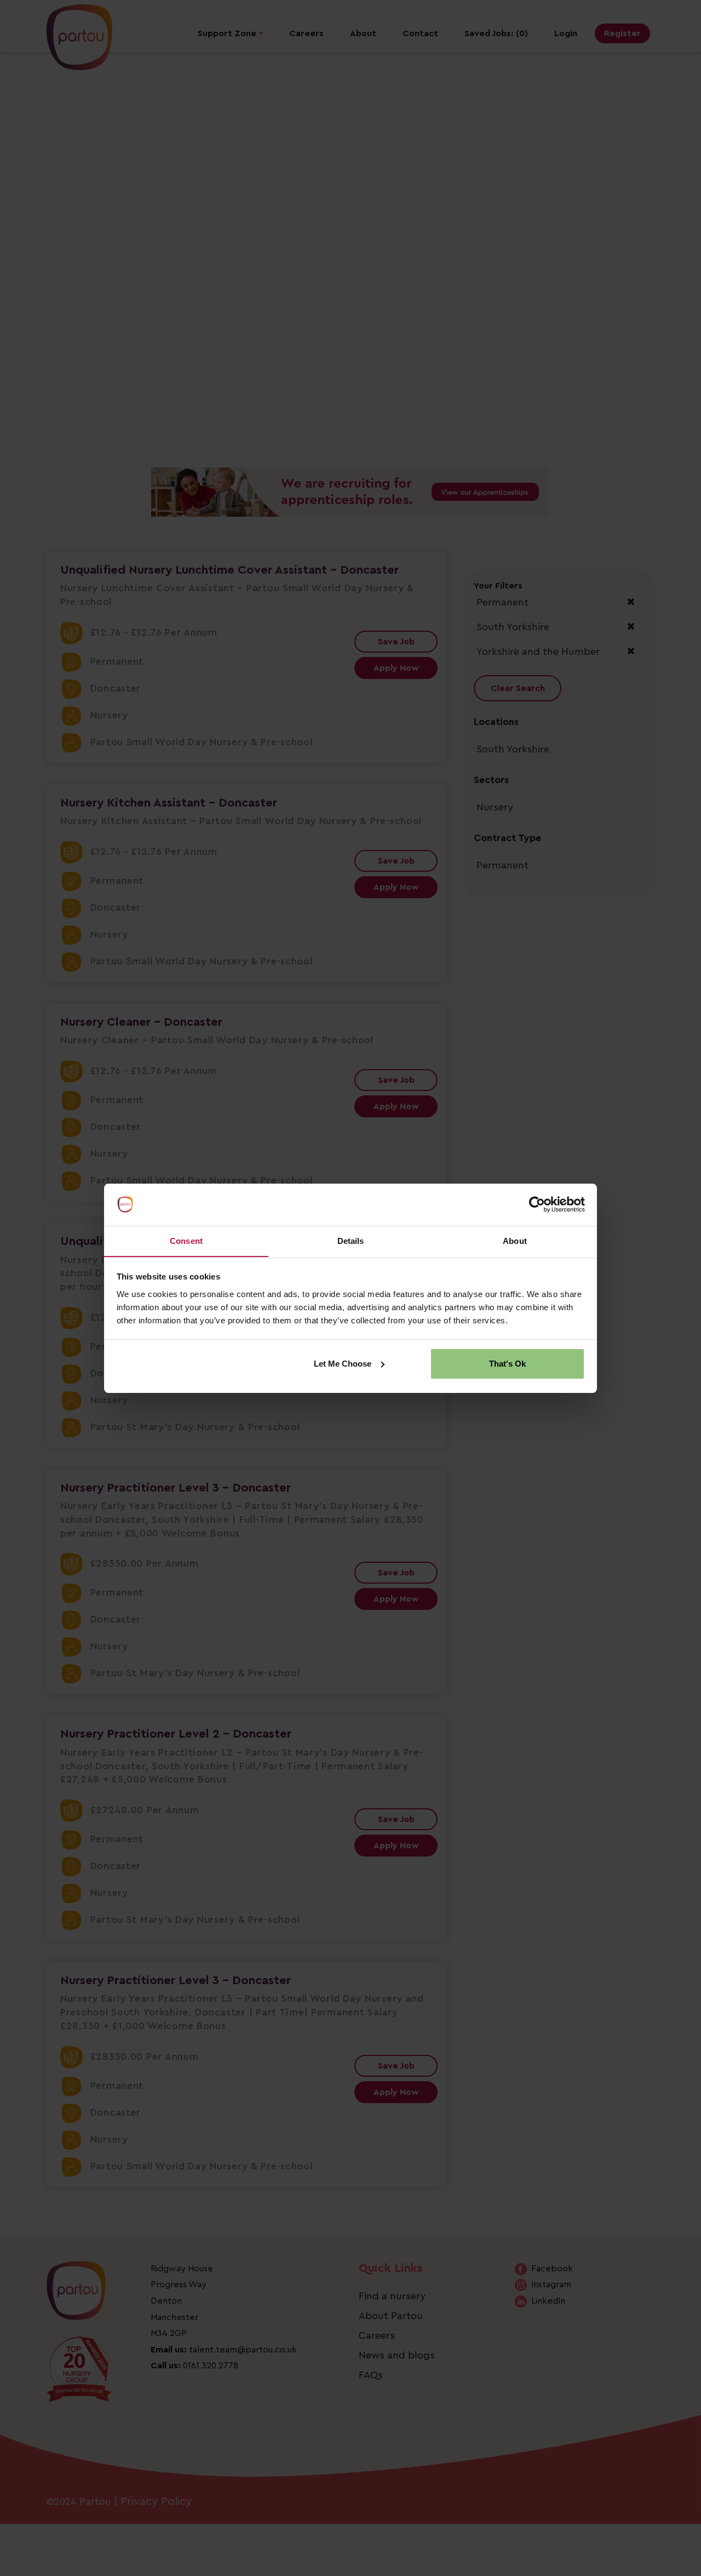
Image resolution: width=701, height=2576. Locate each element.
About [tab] (515, 1240)
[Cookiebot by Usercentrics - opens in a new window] (537, 1204)
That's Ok (507, 1364)
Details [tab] (351, 1240)
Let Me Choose (343, 1364)
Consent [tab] (186, 1240)
